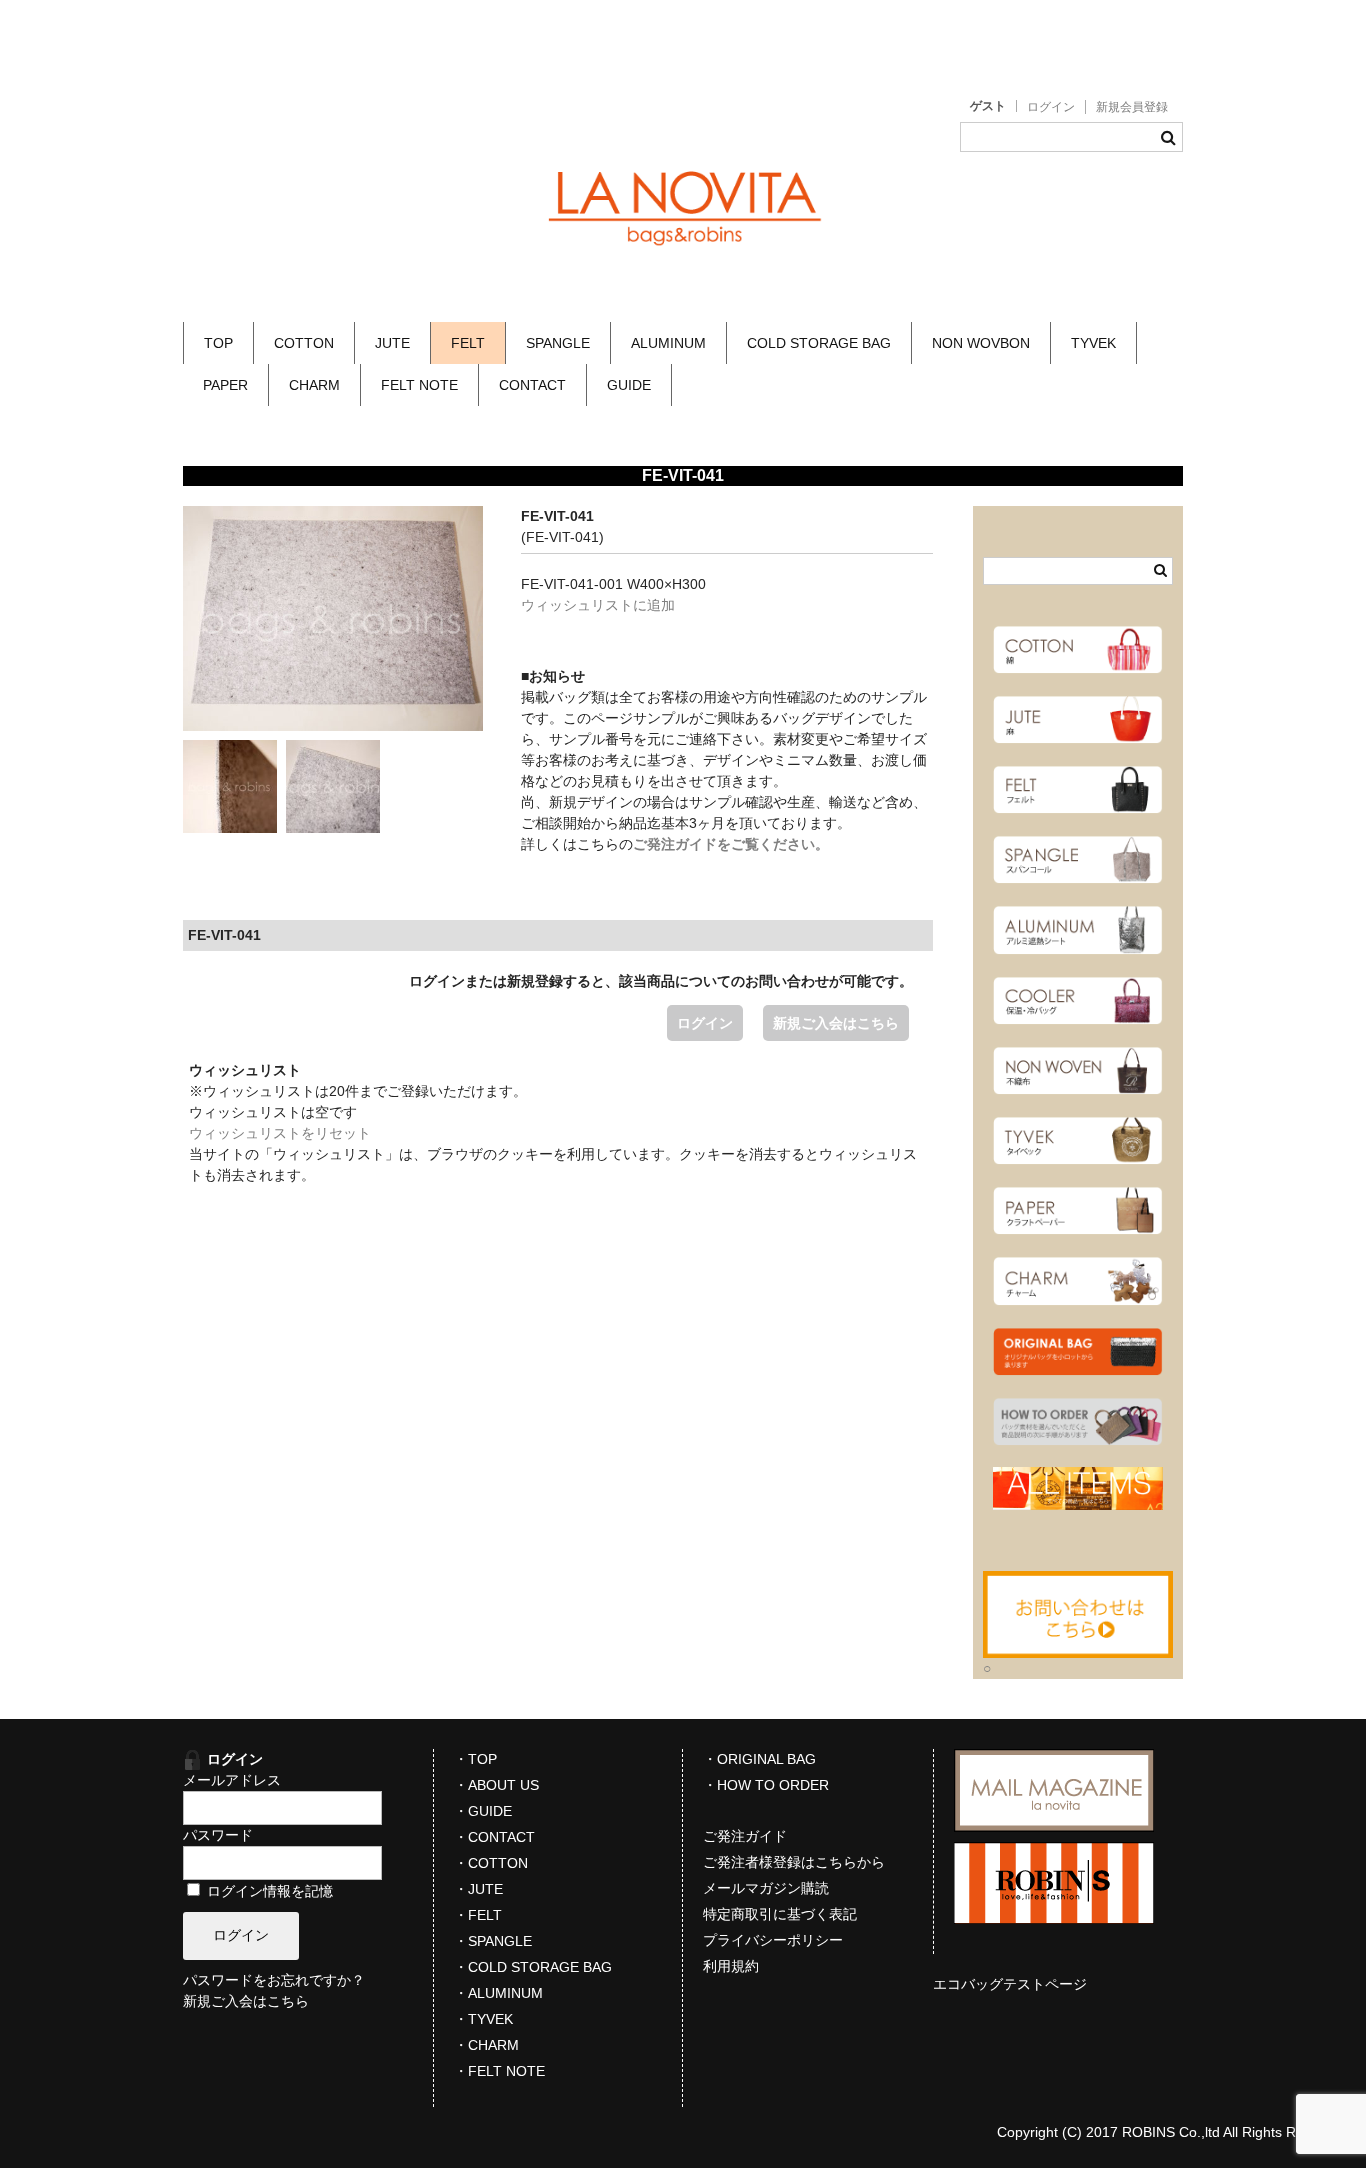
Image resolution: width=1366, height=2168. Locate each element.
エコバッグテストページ (1010, 1984)
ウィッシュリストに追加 (598, 605)
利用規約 (731, 1966)
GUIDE (629, 385)
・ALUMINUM (498, 1993)
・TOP (475, 1759)
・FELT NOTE (499, 2071)
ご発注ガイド (745, 1836)
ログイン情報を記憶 (268, 1891)
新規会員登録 (1132, 107)
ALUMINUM (668, 343)
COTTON (304, 343)
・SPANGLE (493, 1941)
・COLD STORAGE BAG (533, 1967)
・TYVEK (483, 2019)
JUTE (392, 343)
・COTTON (491, 1863)
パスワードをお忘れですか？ (274, 1980)
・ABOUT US (496, 1785)
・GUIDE (483, 1811)
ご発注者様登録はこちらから (794, 1862)
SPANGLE (558, 343)
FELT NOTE (419, 385)
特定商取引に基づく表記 (780, 1914)
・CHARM (486, 2045)
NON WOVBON (981, 343)
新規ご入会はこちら (836, 1023)
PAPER (225, 385)
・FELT (478, 1915)
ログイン (1051, 107)
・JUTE (478, 1889)
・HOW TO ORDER (766, 1785)
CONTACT (532, 385)
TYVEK (1093, 343)
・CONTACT (494, 1837)
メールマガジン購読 (766, 1888)
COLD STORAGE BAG (819, 343)
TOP (218, 343)
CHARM (314, 385)
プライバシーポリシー (773, 1940)
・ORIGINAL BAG (759, 1759)
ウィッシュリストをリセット (280, 1133)
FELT (468, 343)
